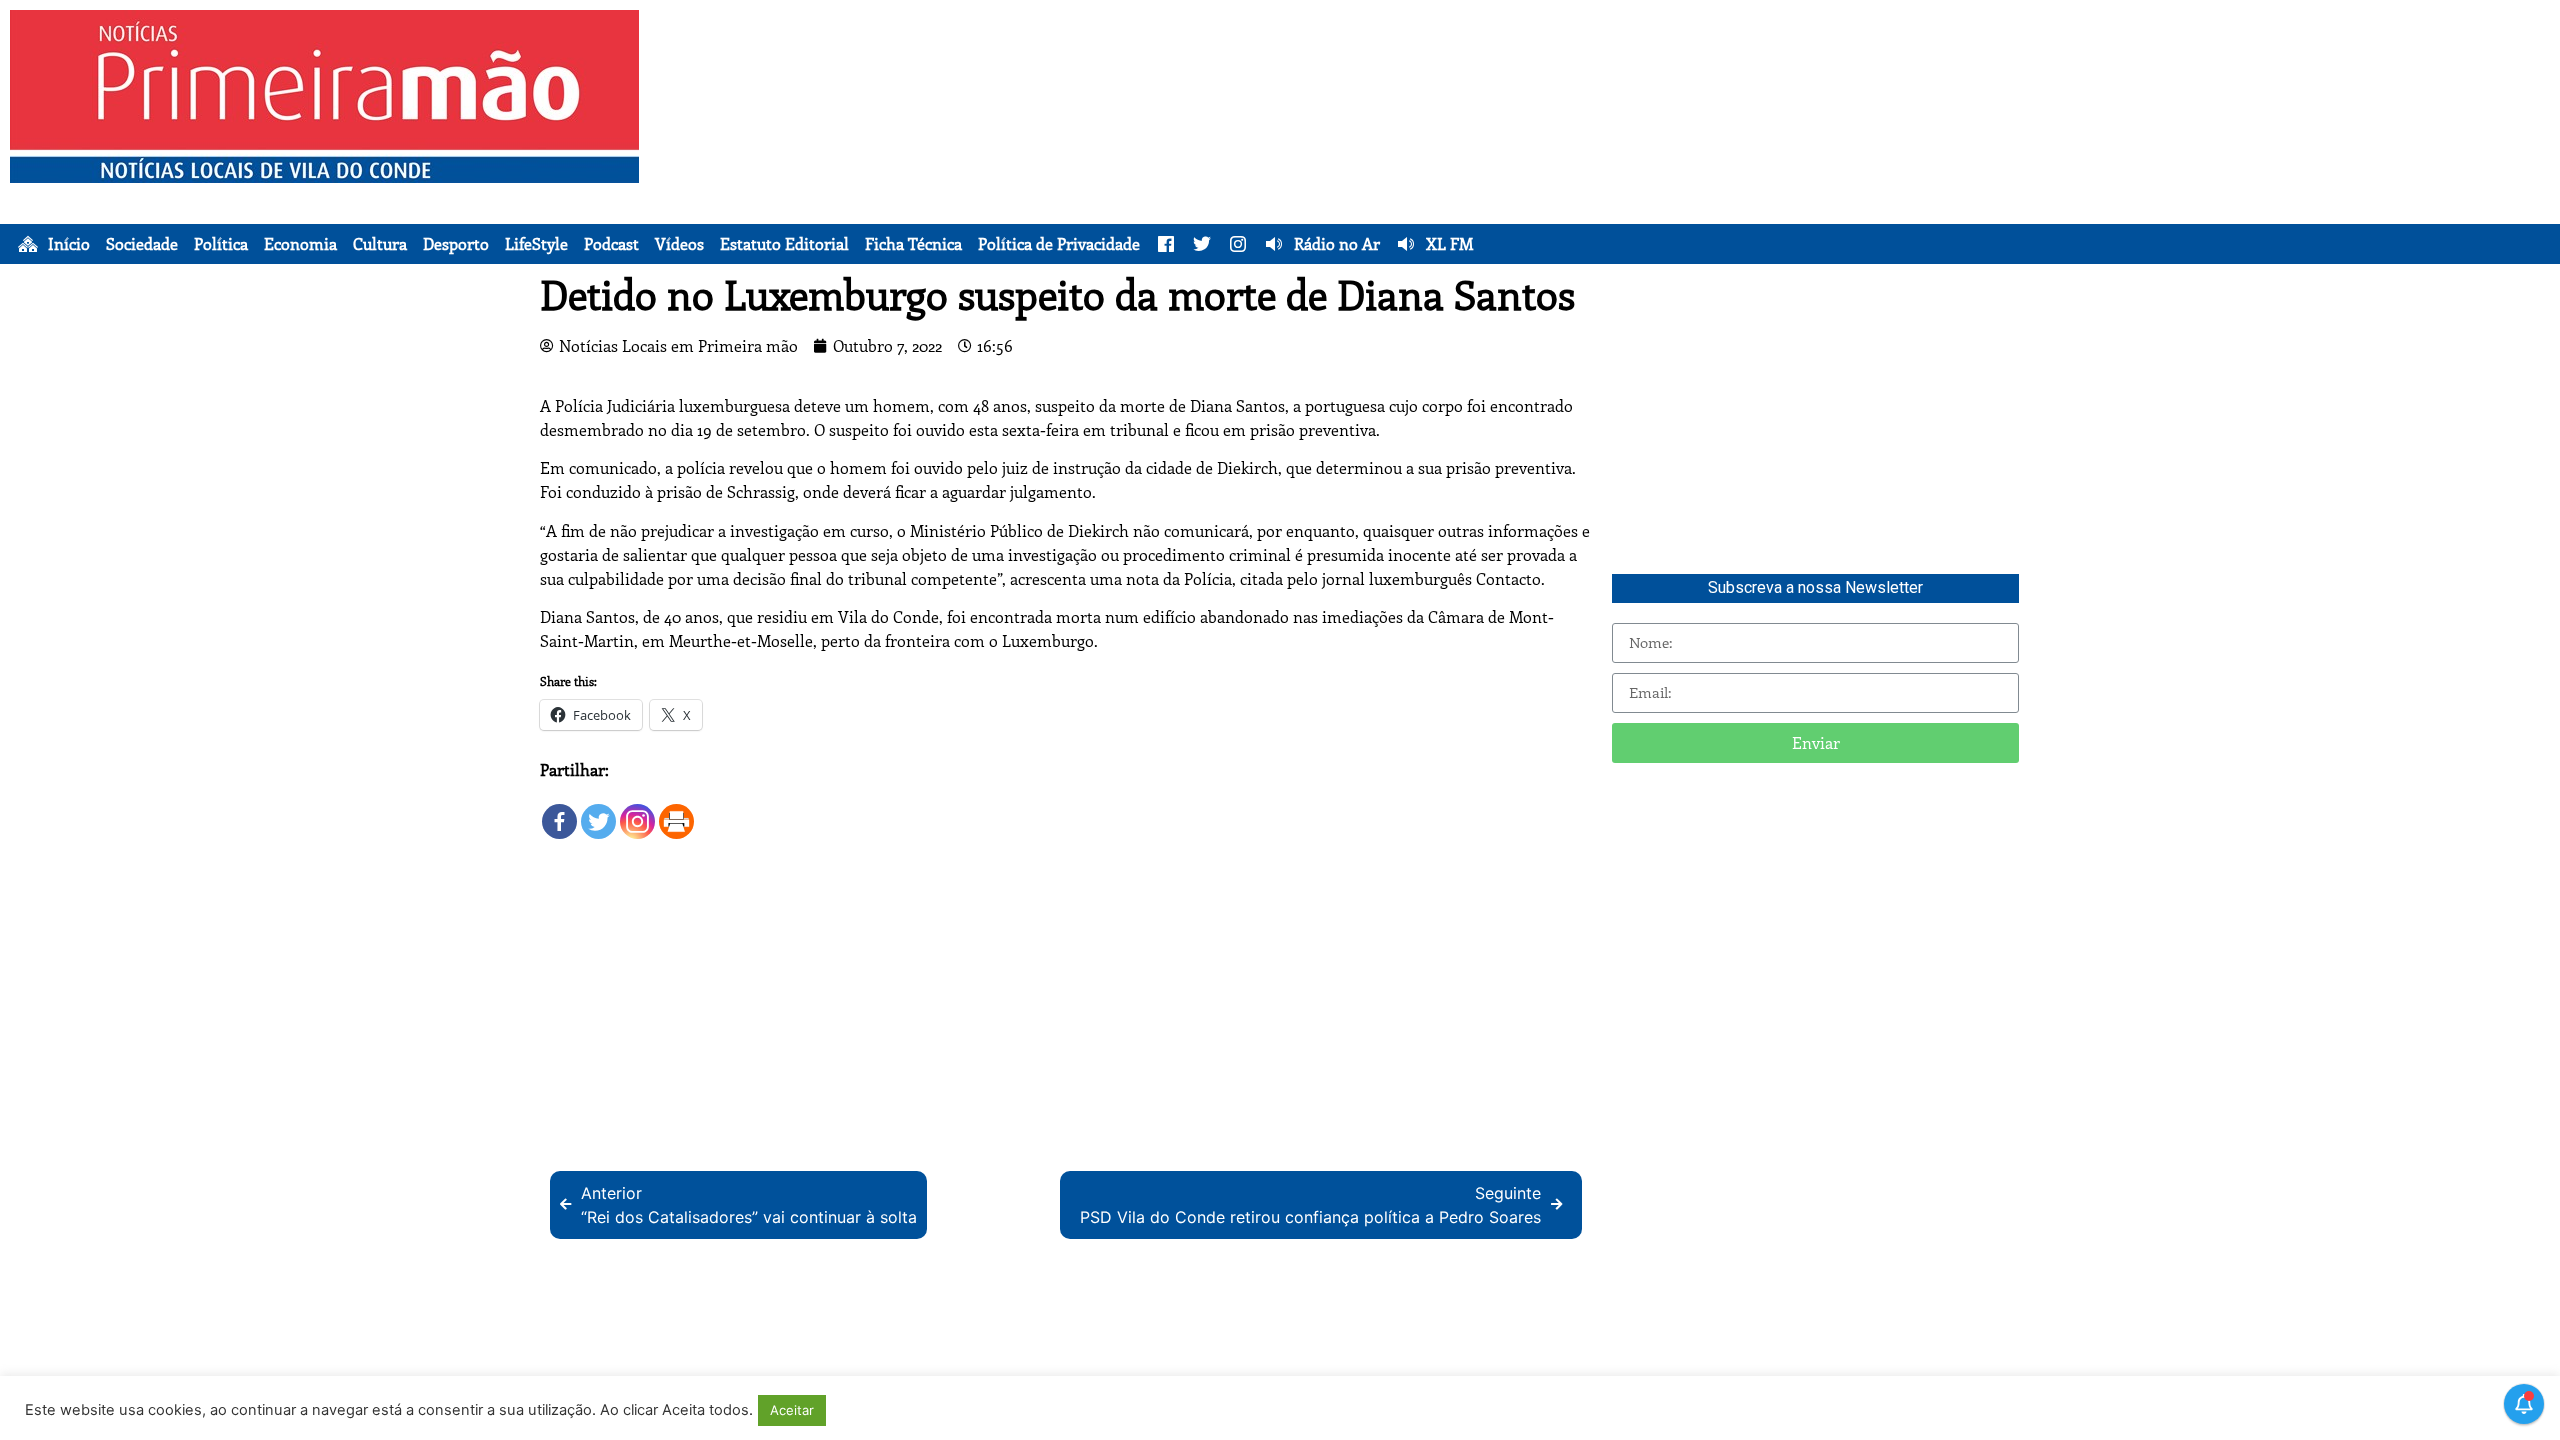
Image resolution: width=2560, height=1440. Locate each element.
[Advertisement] (1641, 150)
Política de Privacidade (1059, 244)
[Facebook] (559, 811)
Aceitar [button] (792, 1410)
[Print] (676, 811)
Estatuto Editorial (784, 244)
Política (221, 244)
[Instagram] (637, 811)
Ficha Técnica (913, 244)
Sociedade (142, 244)
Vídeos (679, 244)
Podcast (611, 244)
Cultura (380, 244)
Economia (300, 244)
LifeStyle (536, 244)
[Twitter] (598, 811)
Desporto (456, 244)
